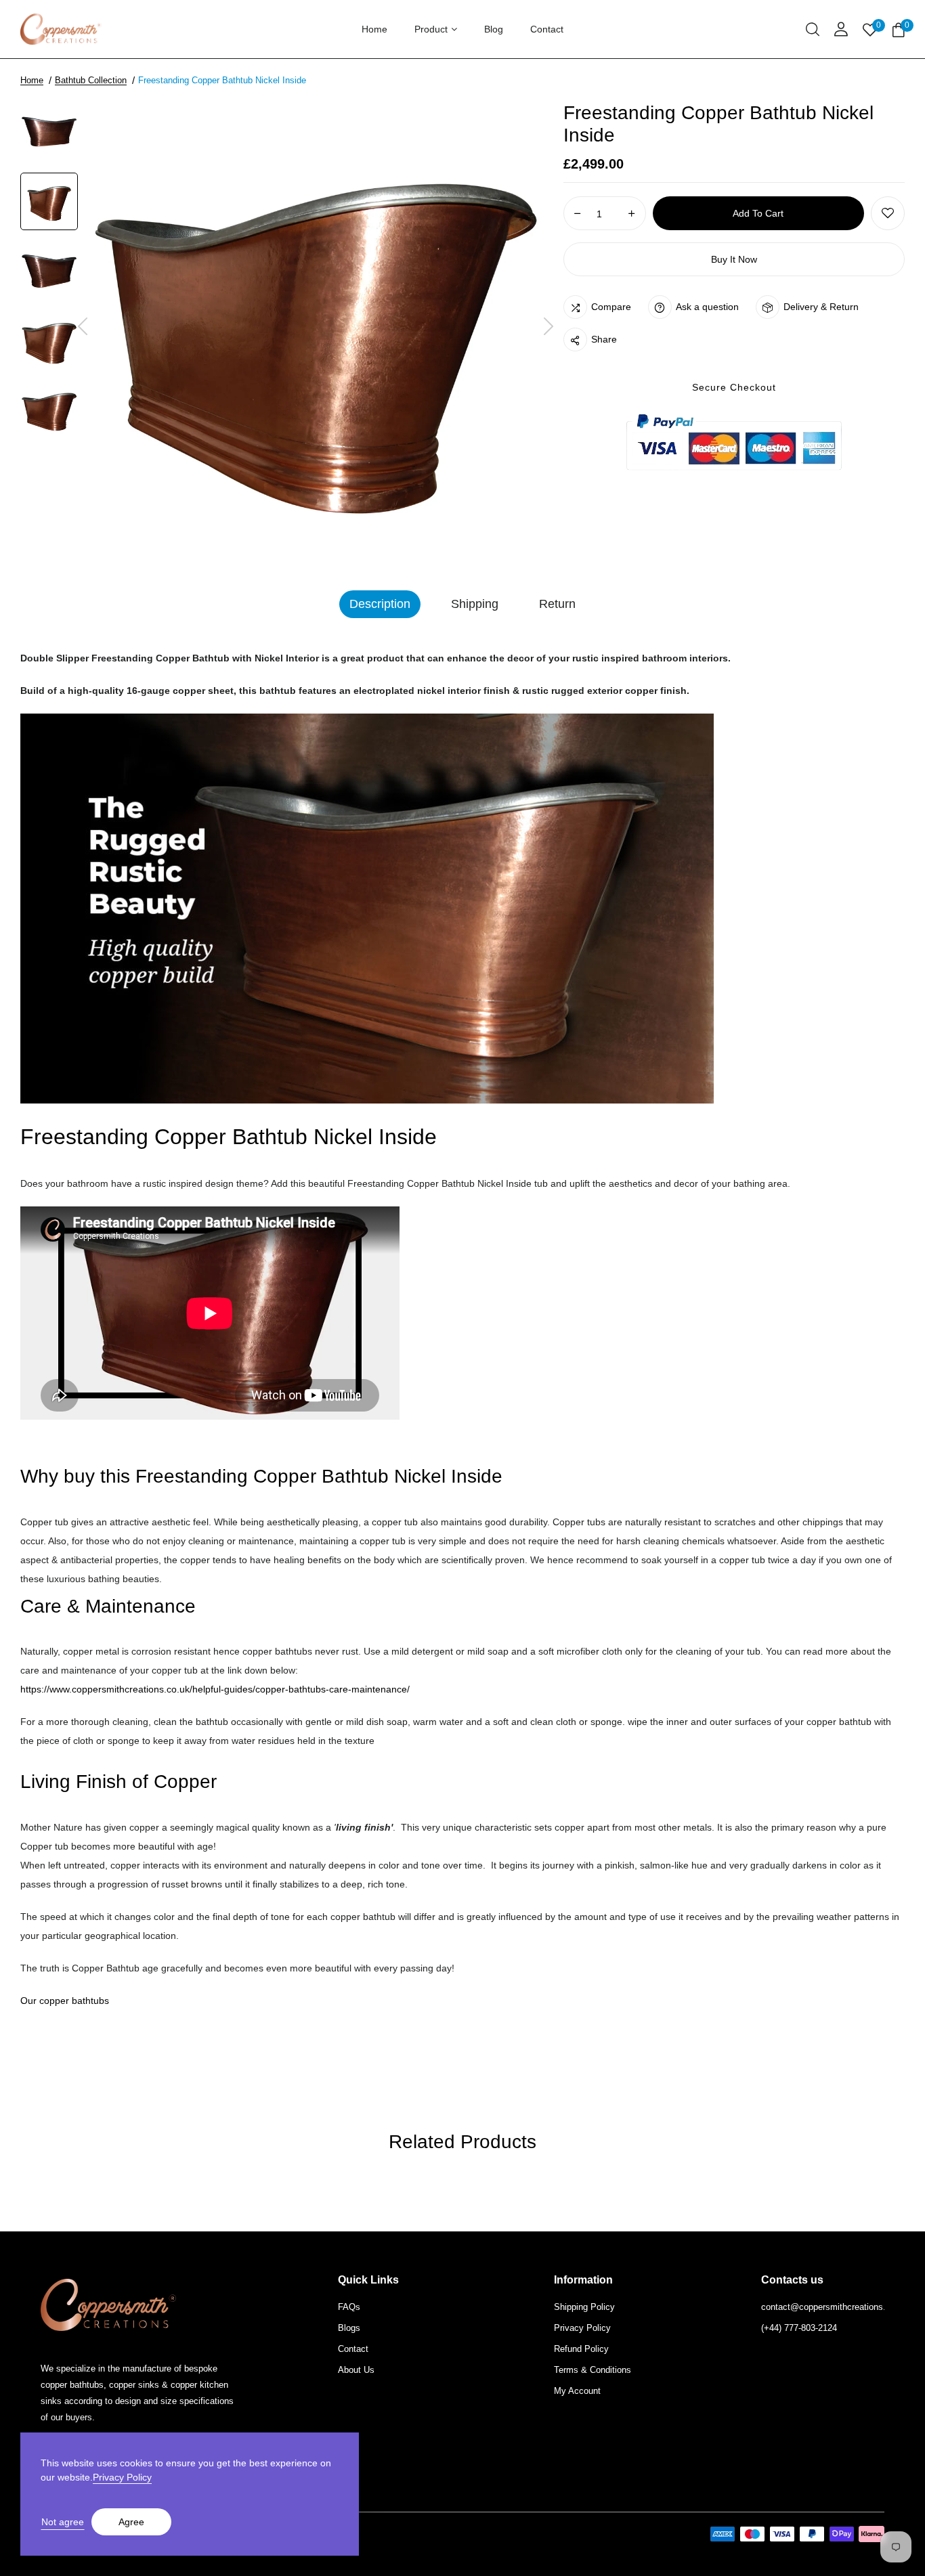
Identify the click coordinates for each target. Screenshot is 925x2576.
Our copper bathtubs (65, 2001)
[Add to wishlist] (888, 213)
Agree (131, 2522)
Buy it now (734, 259)
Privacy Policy (122, 2477)
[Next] (548, 327)
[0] (899, 31)
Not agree (63, 2522)
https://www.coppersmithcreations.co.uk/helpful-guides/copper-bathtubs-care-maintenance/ (215, 1689)
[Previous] (83, 327)
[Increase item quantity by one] (632, 214)
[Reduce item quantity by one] (578, 214)
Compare (611, 307)
